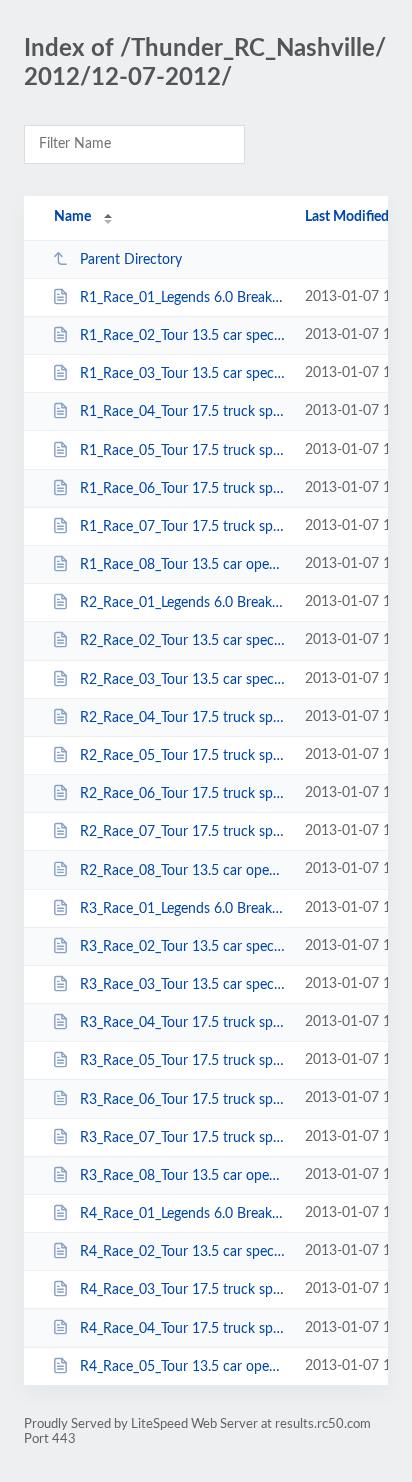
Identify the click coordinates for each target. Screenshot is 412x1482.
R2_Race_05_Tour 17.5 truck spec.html (183, 756)
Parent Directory (131, 260)
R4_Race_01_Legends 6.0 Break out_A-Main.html (183, 1214)
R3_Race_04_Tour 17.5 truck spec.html (183, 1023)
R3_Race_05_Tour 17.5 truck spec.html (183, 1061)
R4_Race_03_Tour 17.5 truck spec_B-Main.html (183, 1290)
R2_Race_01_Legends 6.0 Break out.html (183, 603)
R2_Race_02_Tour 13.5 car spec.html (183, 641)
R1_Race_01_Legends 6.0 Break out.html (183, 298)
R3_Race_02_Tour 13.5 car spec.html (183, 947)
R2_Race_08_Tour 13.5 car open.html (183, 870)
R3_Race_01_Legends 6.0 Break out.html (183, 909)
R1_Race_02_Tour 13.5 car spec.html (183, 336)
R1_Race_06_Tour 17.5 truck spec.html (183, 489)
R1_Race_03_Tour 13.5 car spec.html (183, 374)
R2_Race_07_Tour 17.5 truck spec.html (183, 832)
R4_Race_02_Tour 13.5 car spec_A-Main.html (183, 1252)
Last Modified (347, 217)
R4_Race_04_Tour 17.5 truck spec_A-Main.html (183, 1328)
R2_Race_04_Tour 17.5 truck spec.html (183, 718)
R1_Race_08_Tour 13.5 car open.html (183, 565)
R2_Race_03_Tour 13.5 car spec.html (183, 680)
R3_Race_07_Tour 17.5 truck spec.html (183, 1138)
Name (72, 217)
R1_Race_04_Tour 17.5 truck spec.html (183, 412)
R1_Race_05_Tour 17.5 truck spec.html (183, 451)
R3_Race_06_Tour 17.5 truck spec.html (183, 1099)
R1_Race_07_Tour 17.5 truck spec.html (183, 527)
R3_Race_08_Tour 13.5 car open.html (183, 1176)
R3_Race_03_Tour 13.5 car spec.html (183, 985)
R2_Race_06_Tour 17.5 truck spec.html (183, 794)
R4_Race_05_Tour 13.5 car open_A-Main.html (183, 1367)
